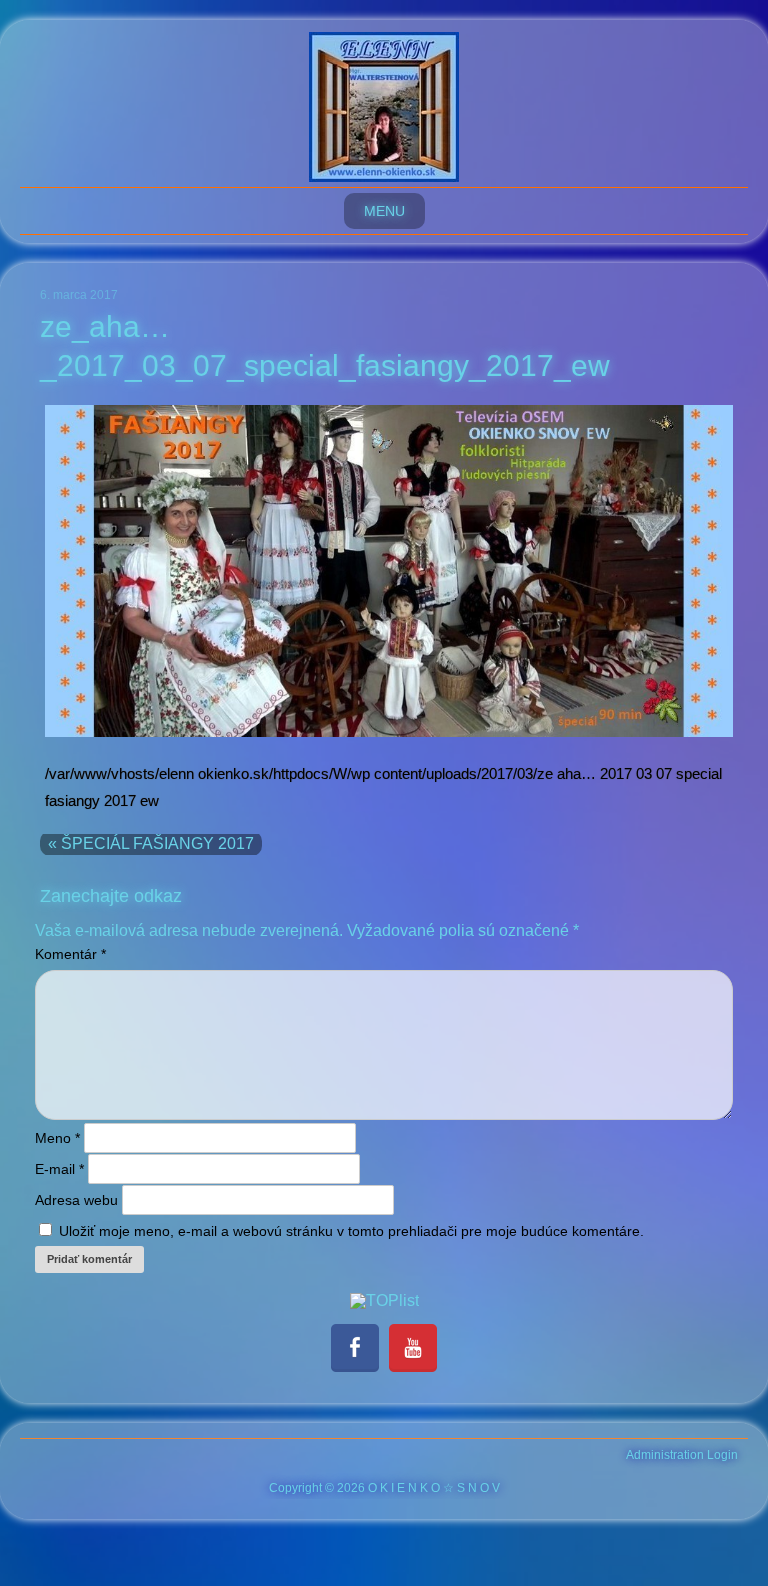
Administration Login (682, 1455)
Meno (57, 1138)
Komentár (70, 954)
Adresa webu (76, 1200)
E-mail (59, 1169)
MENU (384, 211)
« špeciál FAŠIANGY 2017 (151, 843)
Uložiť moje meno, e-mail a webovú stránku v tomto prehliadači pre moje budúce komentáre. (351, 1231)
